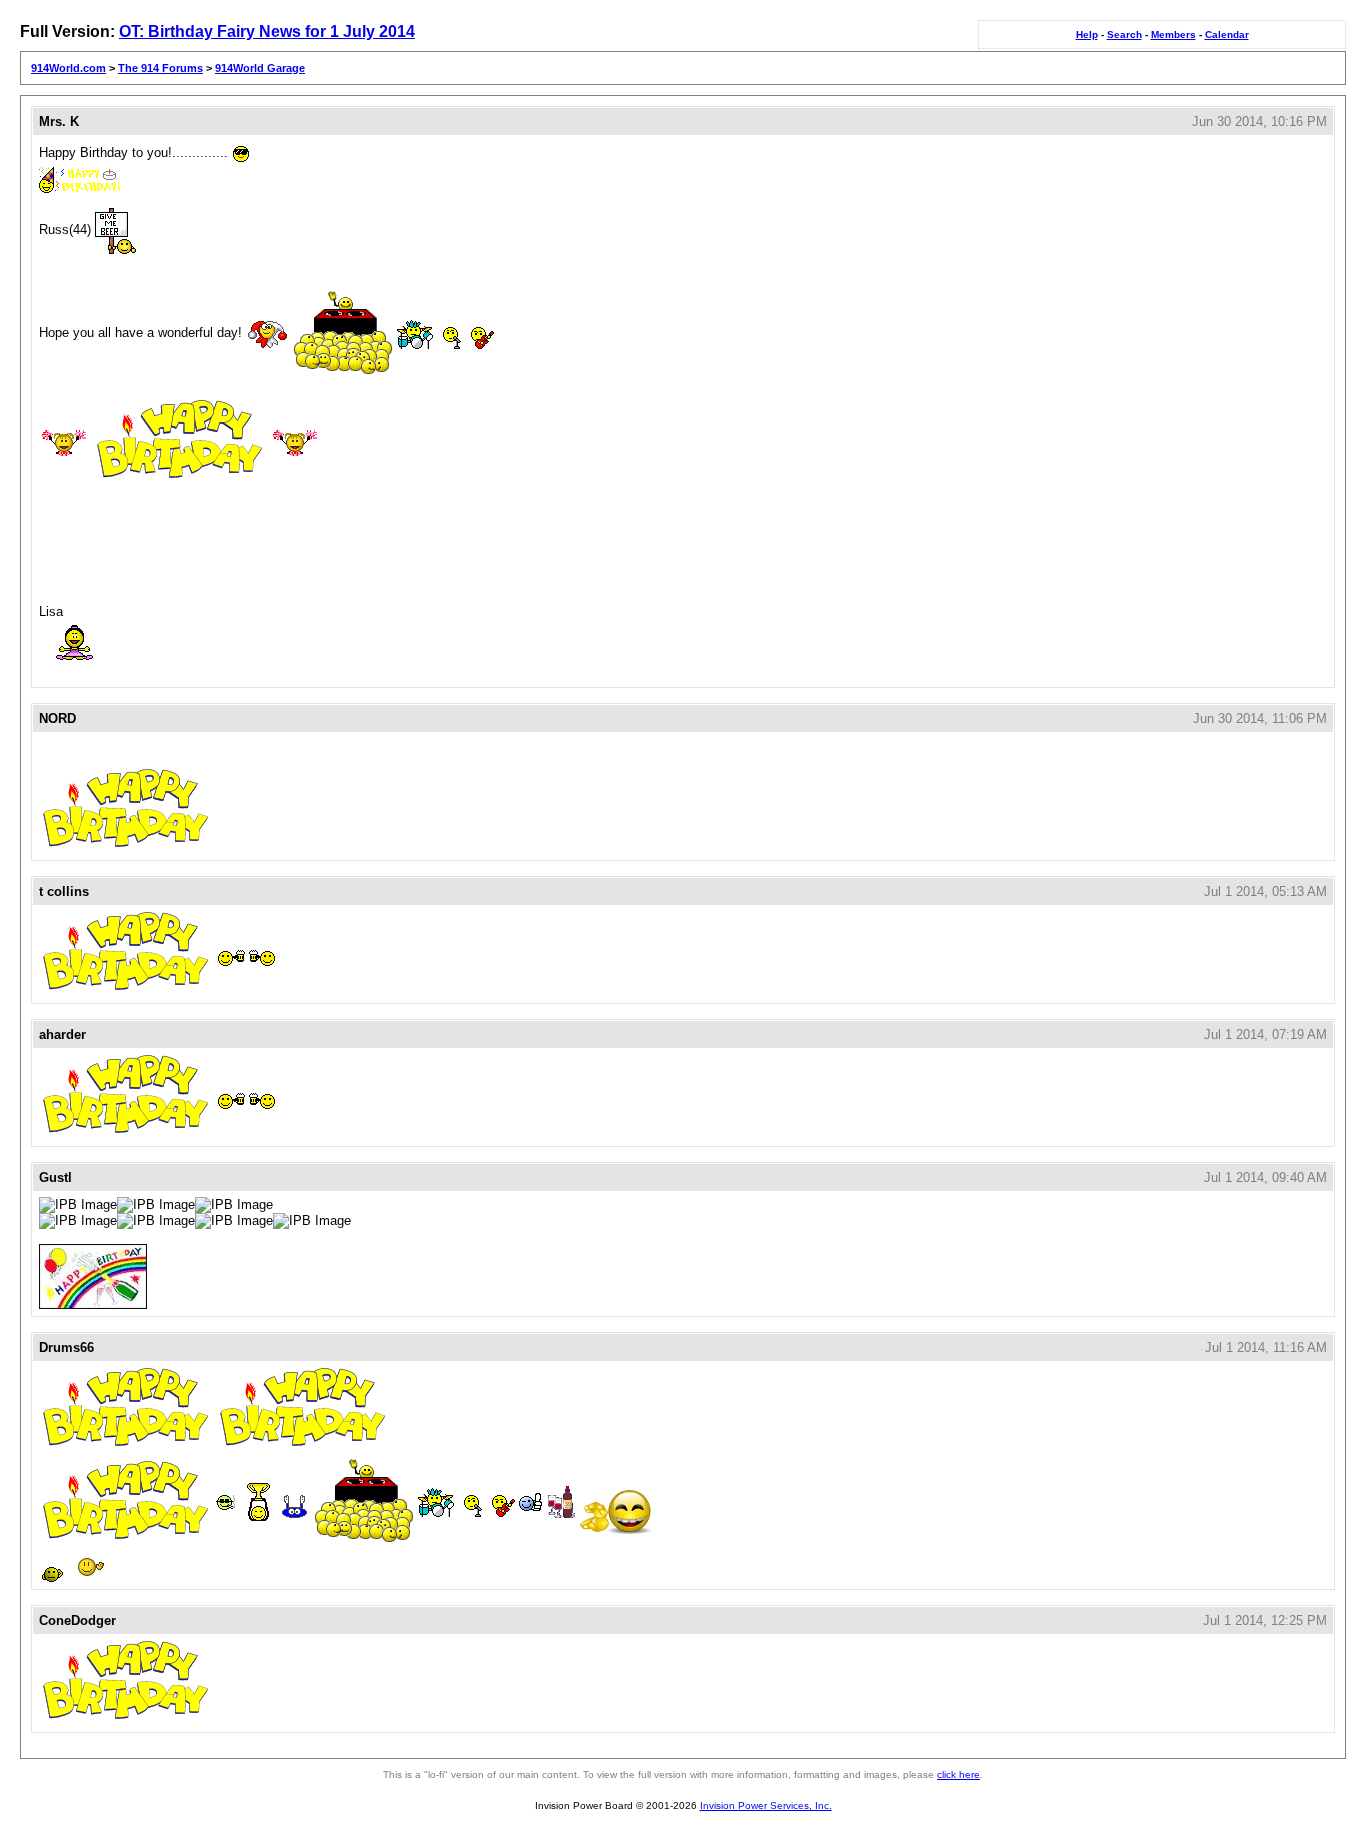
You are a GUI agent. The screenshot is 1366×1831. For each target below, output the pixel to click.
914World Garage (260, 68)
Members (1173, 34)
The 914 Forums (160, 68)
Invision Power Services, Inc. (766, 1805)
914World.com (68, 68)
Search (1124, 34)
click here (958, 1774)
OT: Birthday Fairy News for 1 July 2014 (267, 31)
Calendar (1227, 34)
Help (1087, 34)
